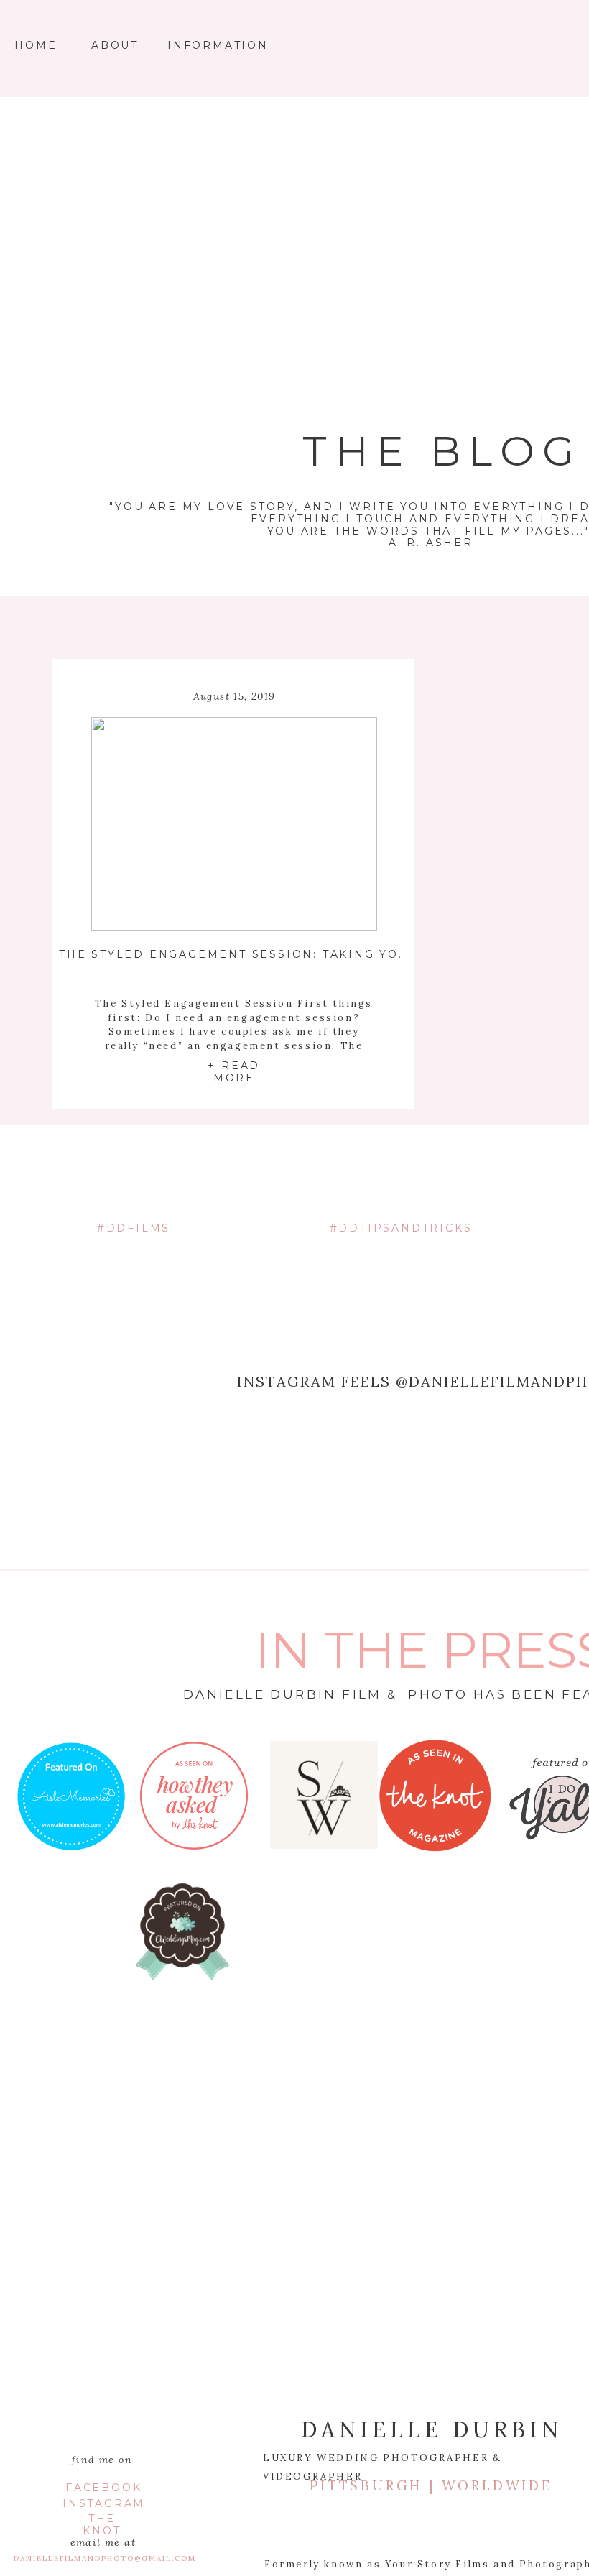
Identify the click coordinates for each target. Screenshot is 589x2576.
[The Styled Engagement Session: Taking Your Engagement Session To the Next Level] (234, 824)
